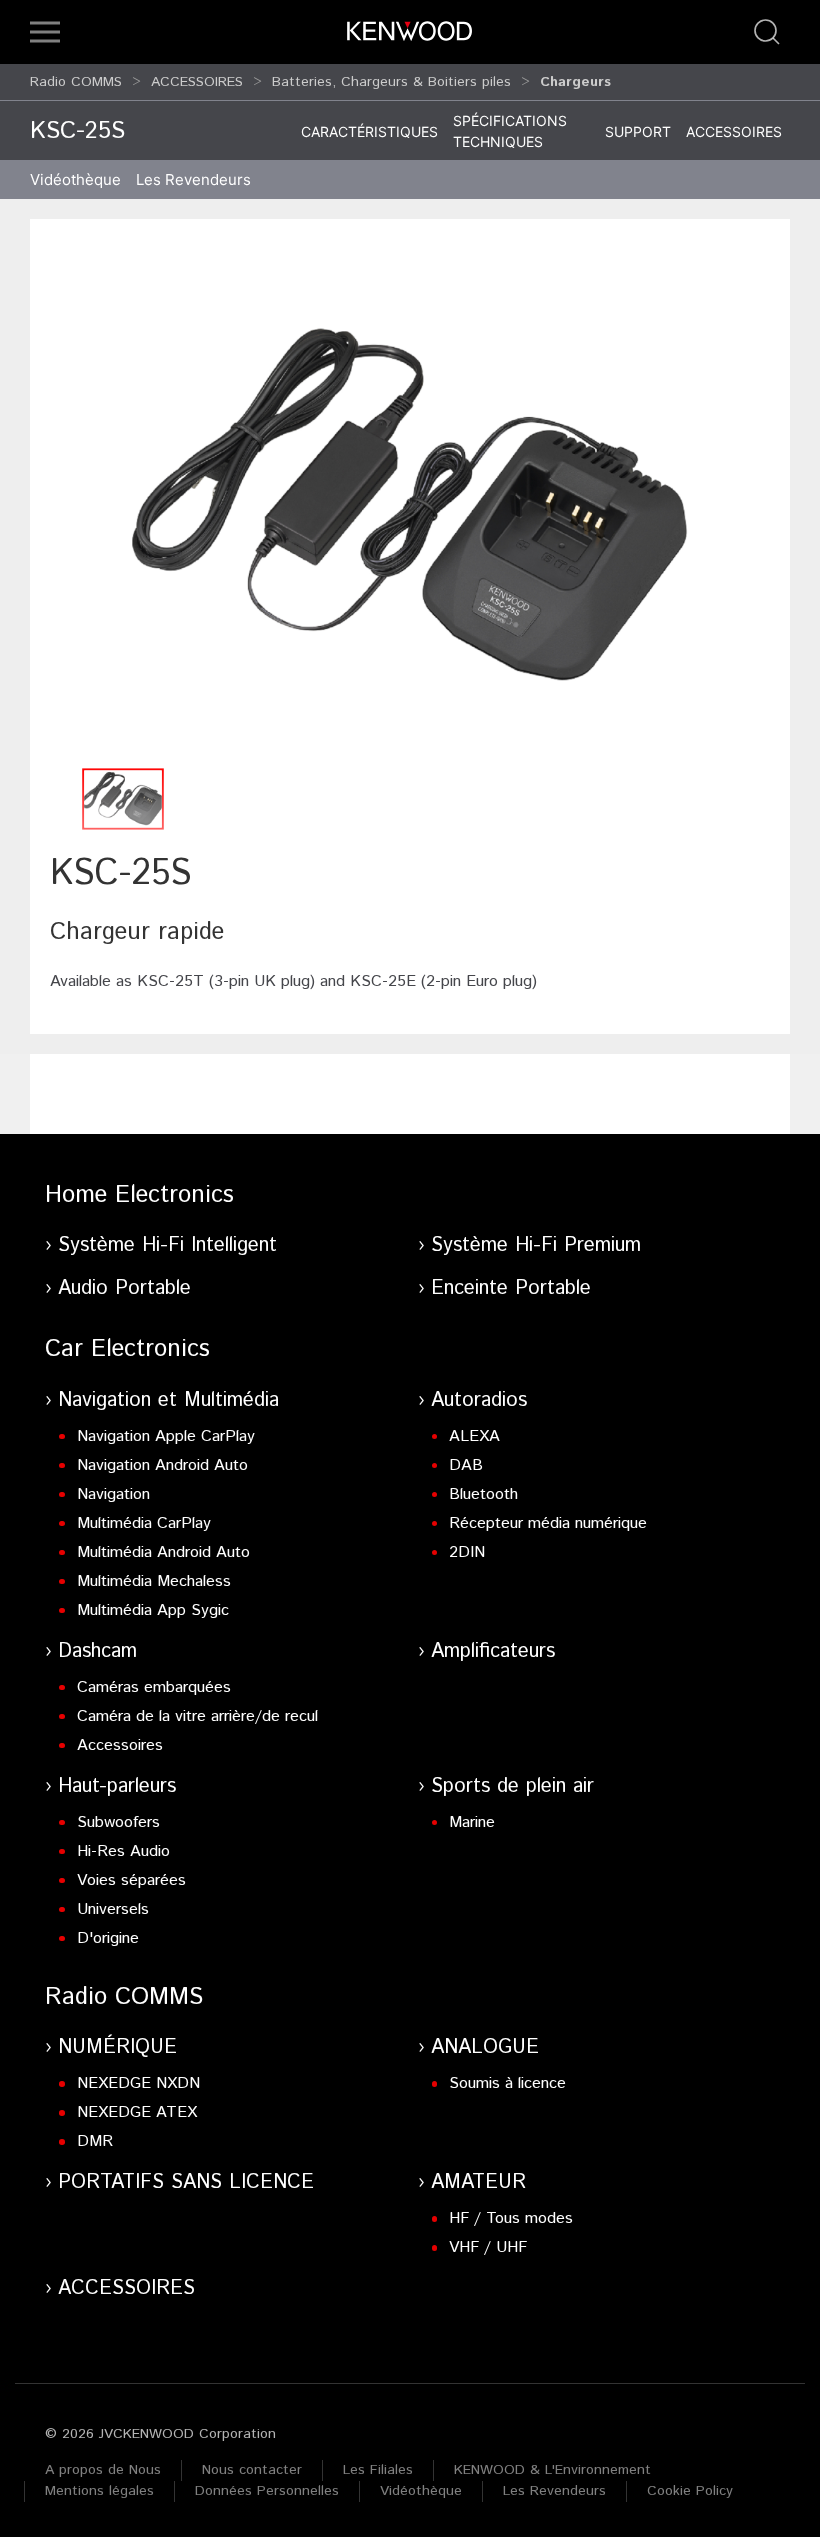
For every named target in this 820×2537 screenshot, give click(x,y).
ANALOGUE (485, 2047)
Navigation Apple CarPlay (166, 1436)
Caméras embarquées (154, 1687)
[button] (45, 32)
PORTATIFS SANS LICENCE (186, 2182)
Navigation (113, 1494)
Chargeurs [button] (575, 82)
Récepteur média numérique (548, 1523)
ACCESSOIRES (197, 82)
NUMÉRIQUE (117, 2047)
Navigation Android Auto (162, 1465)
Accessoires (734, 131)
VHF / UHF (488, 2247)
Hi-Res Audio (123, 1851)
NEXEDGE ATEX (137, 2112)
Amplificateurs (493, 1651)
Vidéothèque (75, 179)
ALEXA (474, 1436)
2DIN (467, 1552)
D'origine (108, 1938)
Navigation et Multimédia (168, 1400)
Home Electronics (139, 1195)
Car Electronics (127, 1349)
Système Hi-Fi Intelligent (167, 1245)
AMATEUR (478, 2182)
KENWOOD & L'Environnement (552, 2470)
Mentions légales (99, 2491)
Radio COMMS (76, 82)
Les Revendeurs (193, 179)
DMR (95, 2141)
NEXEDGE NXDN (138, 2083)
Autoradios (479, 1400)
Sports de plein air (512, 1786)
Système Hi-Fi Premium (536, 1245)
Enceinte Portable (511, 1288)
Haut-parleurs (117, 1786)
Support (638, 131)
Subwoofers (118, 1822)
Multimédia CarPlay (144, 1523)
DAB (466, 1465)
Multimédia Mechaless (154, 1581)
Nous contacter (252, 2470)
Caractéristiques (369, 131)
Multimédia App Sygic (153, 1610)
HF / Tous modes (511, 2218)
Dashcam (97, 1651)
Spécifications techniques (510, 131)
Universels (113, 1909)
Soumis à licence (507, 2083)
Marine (472, 1822)
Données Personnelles (267, 2491)
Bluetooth (483, 1494)
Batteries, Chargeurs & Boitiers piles (391, 82)
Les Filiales (378, 2470)
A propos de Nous (103, 2470)
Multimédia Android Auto (163, 1552)
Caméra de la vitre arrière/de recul (197, 1716)
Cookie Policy (690, 2491)
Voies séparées (131, 1880)
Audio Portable (124, 1288)
